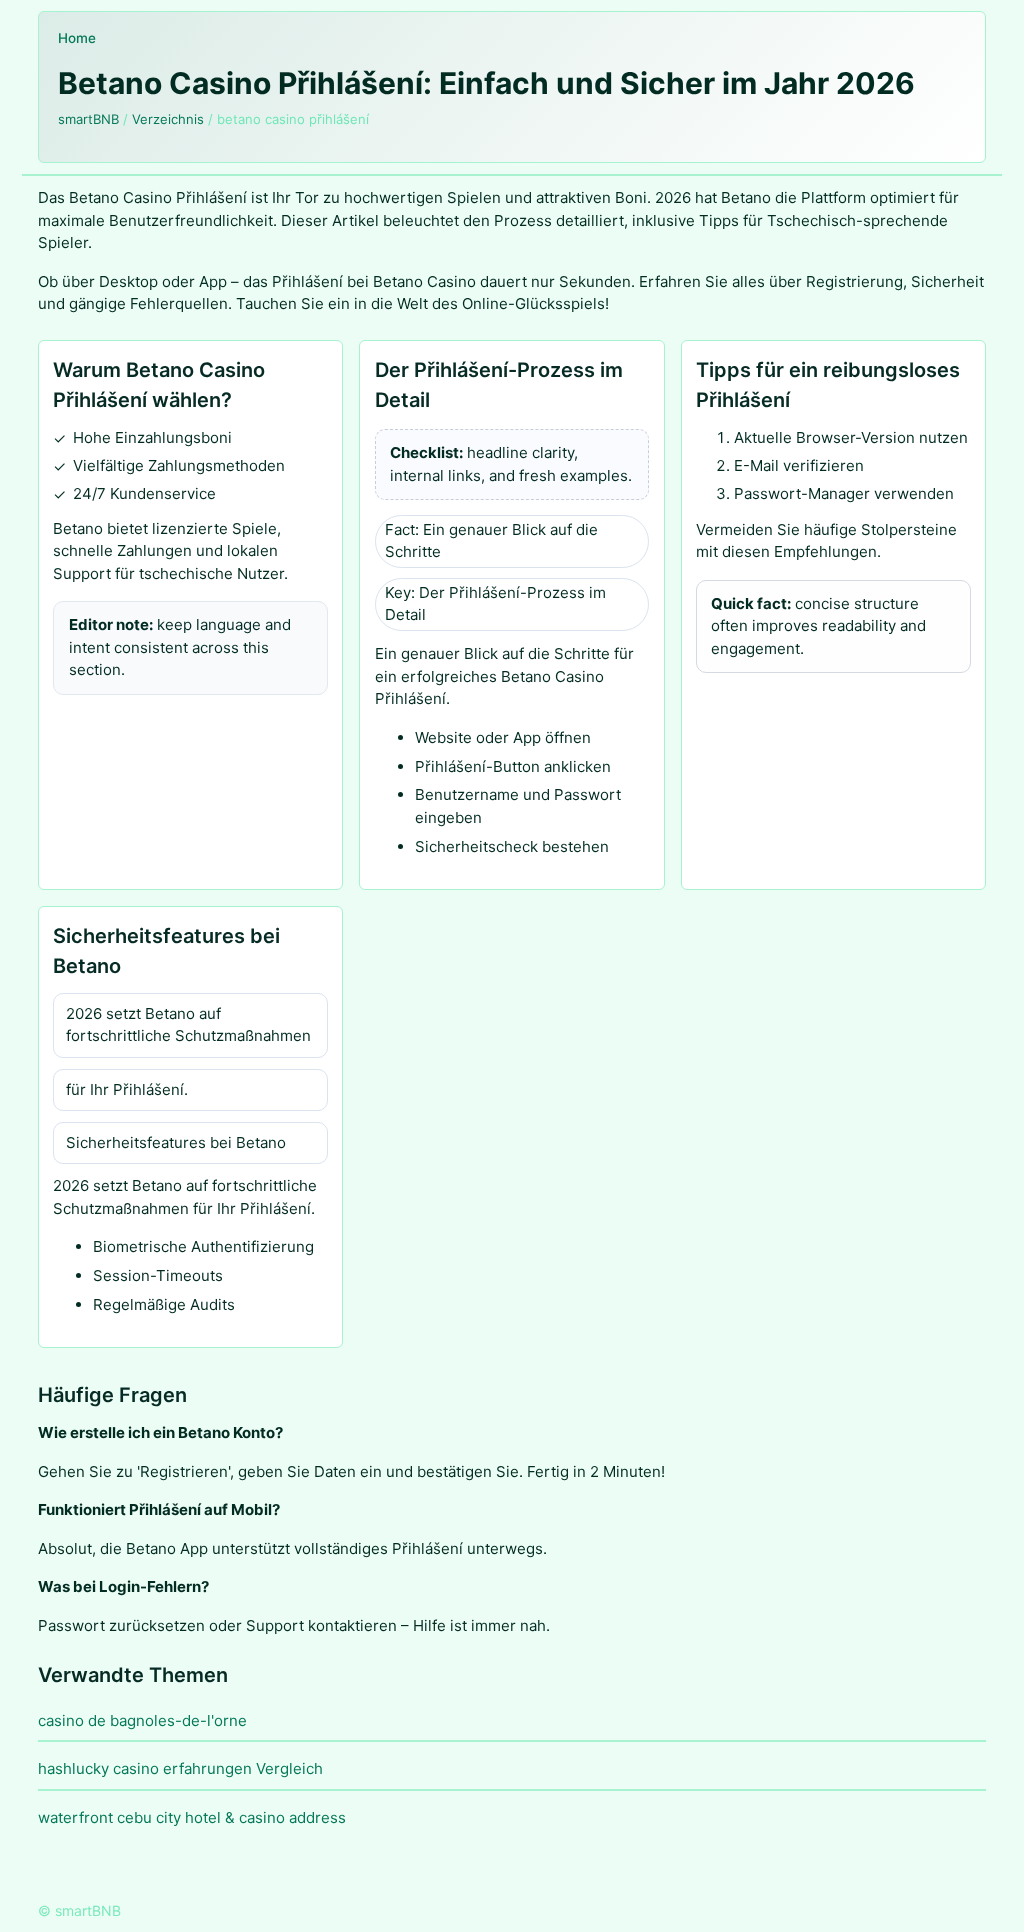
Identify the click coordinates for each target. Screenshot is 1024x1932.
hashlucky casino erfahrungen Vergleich (180, 1768)
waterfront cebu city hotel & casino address (192, 1817)
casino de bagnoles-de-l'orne (142, 1720)
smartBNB (88, 119)
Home (77, 38)
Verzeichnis (168, 119)
